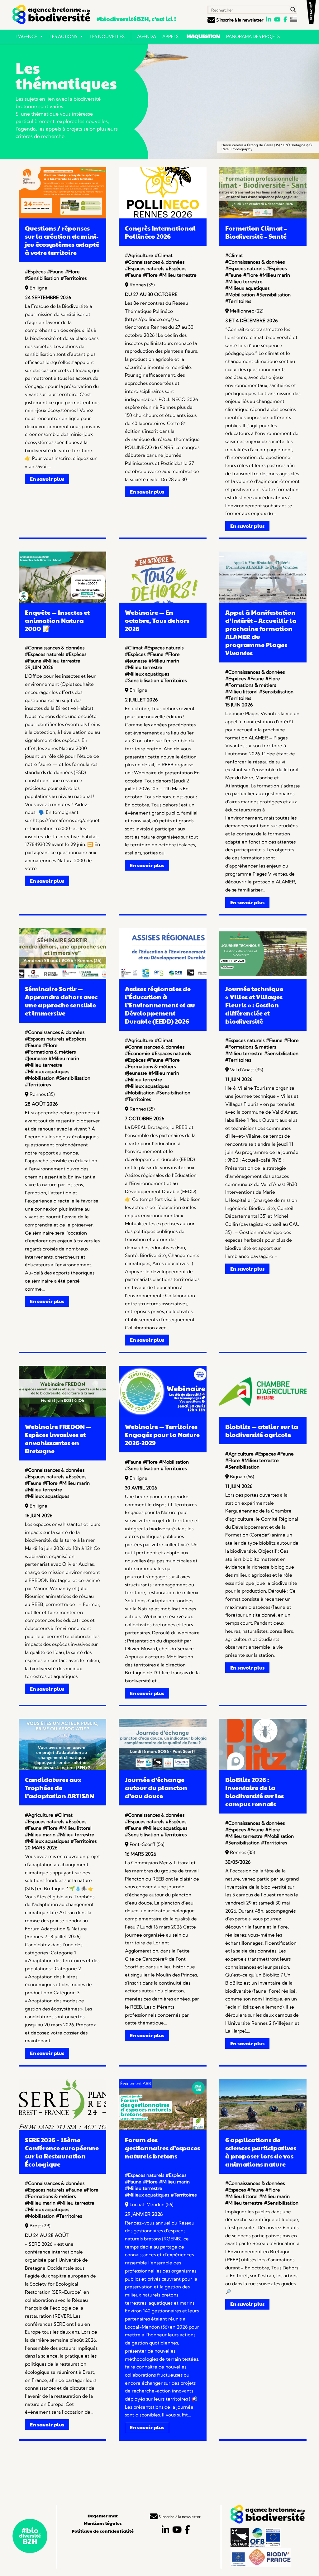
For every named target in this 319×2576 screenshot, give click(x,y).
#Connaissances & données (155, 262)
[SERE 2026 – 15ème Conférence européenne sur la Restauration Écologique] (62, 2128)
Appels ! (171, 36)
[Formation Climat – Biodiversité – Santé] (263, 217)
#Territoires (74, 278)
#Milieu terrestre (178, 275)
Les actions (63, 36)
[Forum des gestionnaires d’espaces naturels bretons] (162, 2128)
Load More (159, 2463)
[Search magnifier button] (293, 10)
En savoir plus (47, 479)
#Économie (138, 1053)
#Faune (55, 272)
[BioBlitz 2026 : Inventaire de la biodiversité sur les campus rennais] (263, 1768)
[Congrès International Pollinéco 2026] (162, 217)
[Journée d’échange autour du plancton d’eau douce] (162, 1768)
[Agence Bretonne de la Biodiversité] (51, 14)
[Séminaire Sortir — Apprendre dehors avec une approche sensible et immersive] (62, 977)
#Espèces (35, 272)
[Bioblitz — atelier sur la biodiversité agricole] (263, 1415)
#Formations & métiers (251, 685)
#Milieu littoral (241, 692)
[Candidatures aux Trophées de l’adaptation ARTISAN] (62, 1768)
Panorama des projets (253, 36)
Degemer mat (103, 2516)
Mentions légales (103, 2523)
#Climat (164, 255)
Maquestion (203, 36)
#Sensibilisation (42, 278)
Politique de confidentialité (103, 2531)
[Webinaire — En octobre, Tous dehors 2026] (162, 601)
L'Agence (26, 36)
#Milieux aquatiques (247, 288)
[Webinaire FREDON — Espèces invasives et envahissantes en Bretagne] (62, 1415)
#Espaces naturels (145, 268)
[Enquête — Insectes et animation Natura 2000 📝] (62, 601)
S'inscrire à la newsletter (239, 20)
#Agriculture (139, 255)
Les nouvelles (107, 36)
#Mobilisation (240, 295)
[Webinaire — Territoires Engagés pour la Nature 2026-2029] (162, 1415)
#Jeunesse (136, 661)
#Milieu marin (275, 275)
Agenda (147, 36)
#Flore (72, 272)
